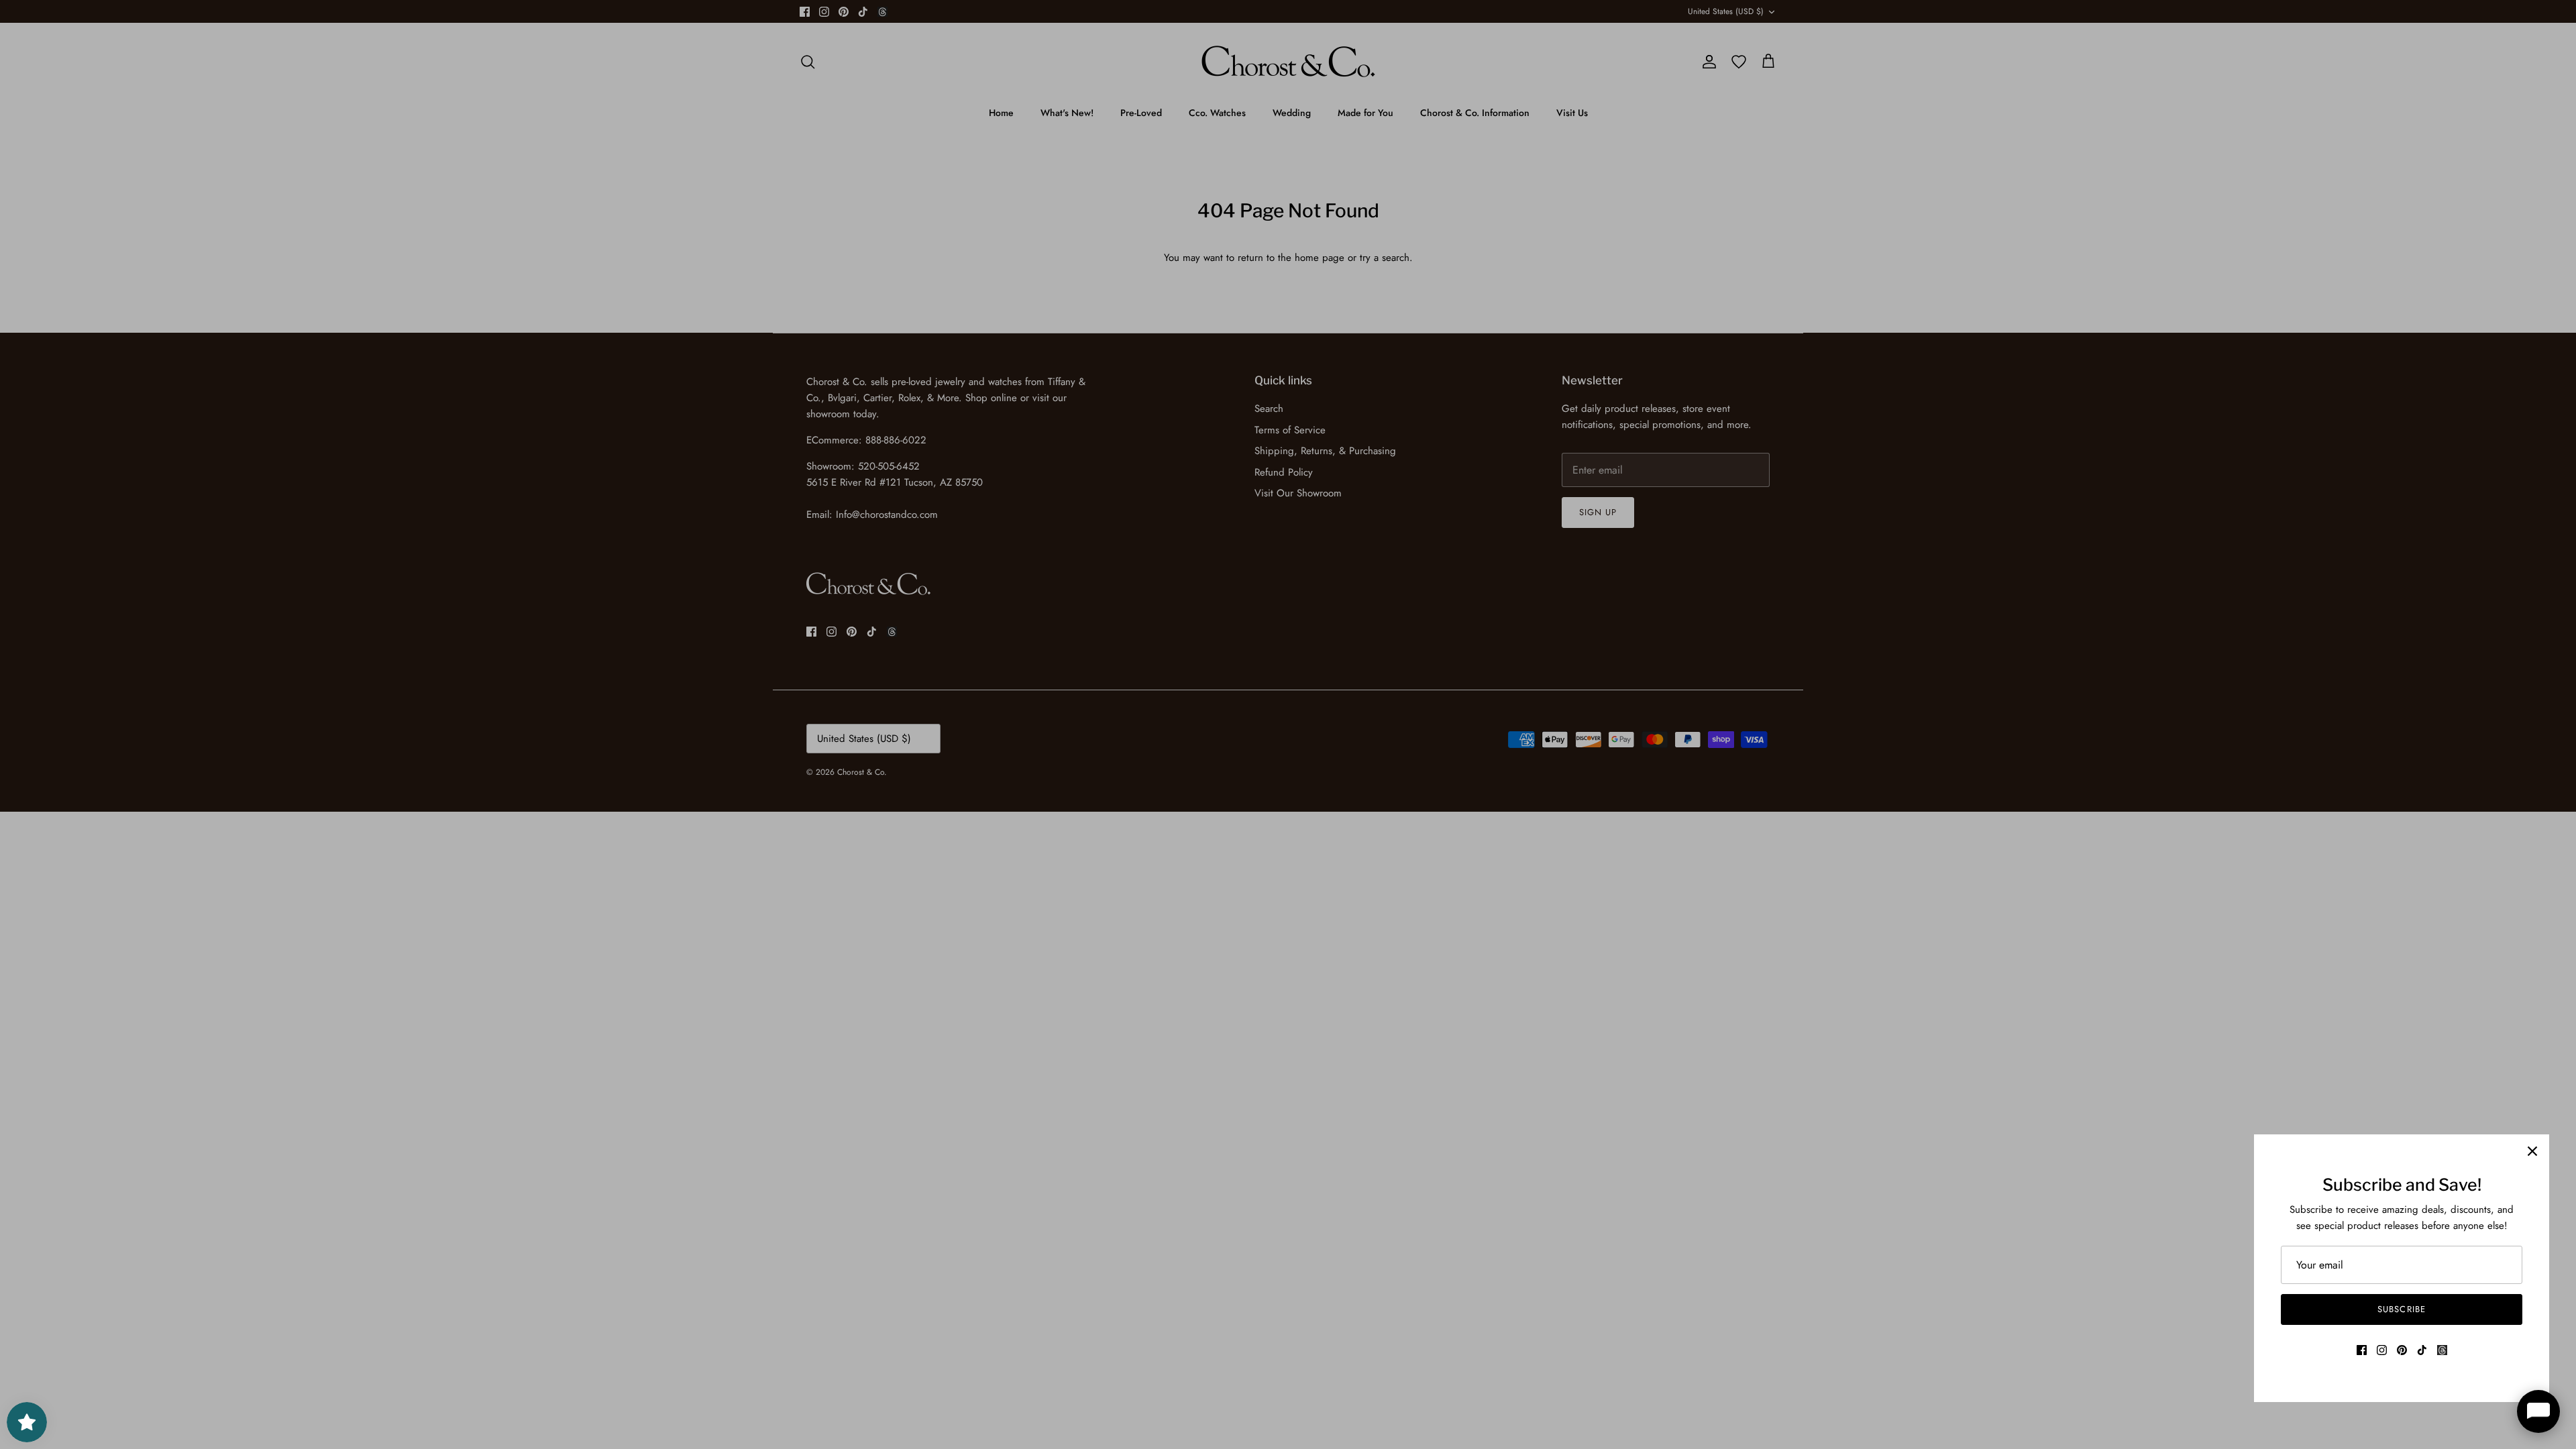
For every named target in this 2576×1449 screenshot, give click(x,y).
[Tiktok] (2422, 1350)
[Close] (2532, 1151)
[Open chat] (2538, 1411)
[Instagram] (2382, 1350)
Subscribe (2401, 1309)
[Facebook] (2362, 1350)
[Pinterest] (2402, 1350)
